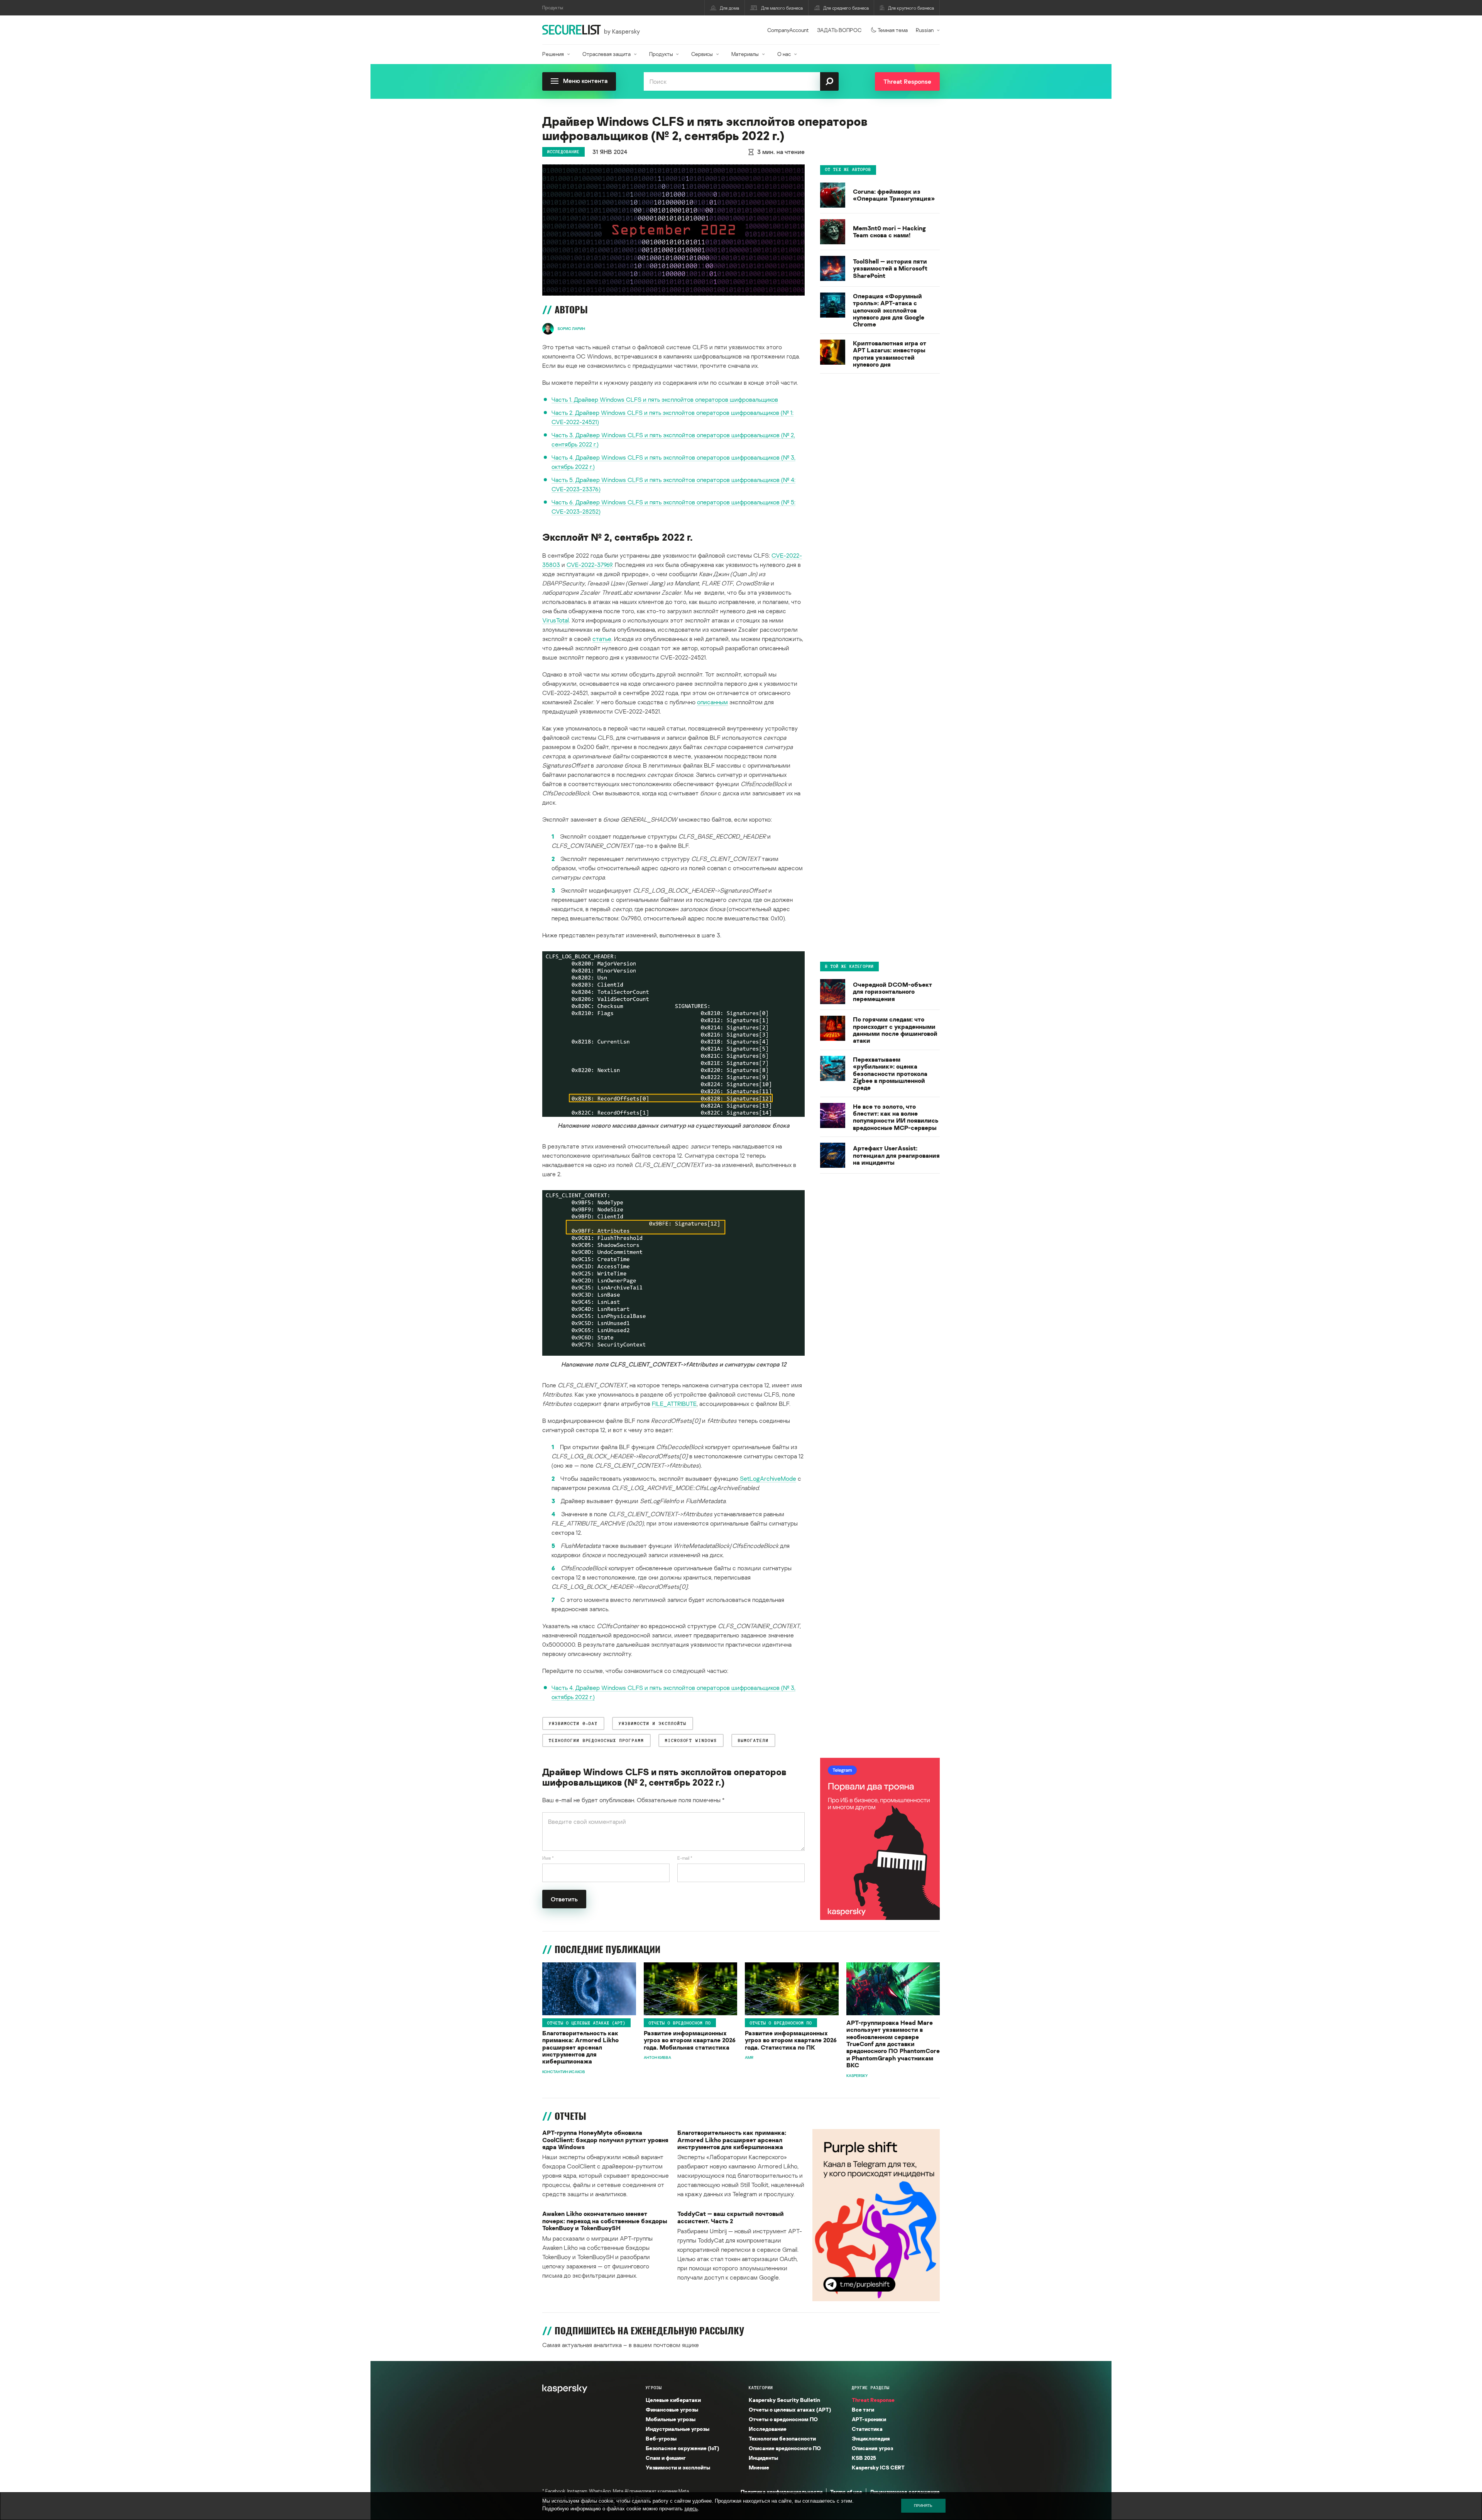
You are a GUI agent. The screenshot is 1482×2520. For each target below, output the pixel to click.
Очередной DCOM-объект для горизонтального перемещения (892, 992)
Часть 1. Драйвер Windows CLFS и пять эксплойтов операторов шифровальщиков (665, 399)
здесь (691, 2509)
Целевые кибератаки (673, 2400)
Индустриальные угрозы (678, 2429)
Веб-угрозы (661, 2438)
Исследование (563, 152)
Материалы (745, 54)
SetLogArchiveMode (768, 1478)
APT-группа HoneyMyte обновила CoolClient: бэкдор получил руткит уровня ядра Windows (605, 2140)
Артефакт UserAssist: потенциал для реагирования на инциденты (896, 1155)
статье (602, 639)
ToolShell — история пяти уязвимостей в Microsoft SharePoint (890, 268)
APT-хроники (869, 2419)
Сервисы (702, 54)
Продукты (661, 54)
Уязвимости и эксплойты (678, 2467)
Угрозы (654, 2388)
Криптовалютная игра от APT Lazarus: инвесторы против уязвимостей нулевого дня (890, 354)
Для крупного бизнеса (911, 8)
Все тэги (863, 2409)
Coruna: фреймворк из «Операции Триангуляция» (894, 195)
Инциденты (763, 2458)
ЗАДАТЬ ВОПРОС (839, 30)
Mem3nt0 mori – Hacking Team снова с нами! (889, 232)
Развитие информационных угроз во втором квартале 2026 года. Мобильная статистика (690, 2040)
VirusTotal (556, 620)
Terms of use (846, 2492)
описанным (712, 702)
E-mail (685, 1858)
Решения (553, 54)
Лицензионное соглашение (905, 2492)
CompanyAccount (788, 30)
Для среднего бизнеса (846, 8)
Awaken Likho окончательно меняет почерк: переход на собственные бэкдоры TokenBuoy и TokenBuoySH (605, 2221)
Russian (925, 30)
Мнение (759, 2467)
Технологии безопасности (782, 2438)
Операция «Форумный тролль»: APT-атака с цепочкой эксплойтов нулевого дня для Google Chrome (889, 310)
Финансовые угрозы (672, 2409)
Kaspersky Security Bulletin (784, 2400)
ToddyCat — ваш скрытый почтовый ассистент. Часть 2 (731, 2217)
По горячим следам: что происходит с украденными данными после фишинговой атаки (895, 1030)
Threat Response (873, 2400)
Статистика (867, 2429)
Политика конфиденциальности (782, 2492)
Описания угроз (872, 2448)
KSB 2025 (864, 2458)
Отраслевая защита (607, 54)
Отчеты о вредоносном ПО (680, 2023)
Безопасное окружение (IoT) (682, 2448)
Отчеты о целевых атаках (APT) (586, 2023)
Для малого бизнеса (782, 8)
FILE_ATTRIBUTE (674, 1404)
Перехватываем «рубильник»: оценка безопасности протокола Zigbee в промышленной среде (890, 1074)
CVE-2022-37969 (589, 565)
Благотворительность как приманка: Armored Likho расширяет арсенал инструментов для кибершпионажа (580, 2047)
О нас (784, 54)
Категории (761, 2388)
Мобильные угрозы (671, 2419)
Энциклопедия (871, 2438)
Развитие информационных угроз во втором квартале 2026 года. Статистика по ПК (791, 2040)
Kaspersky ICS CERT (878, 2467)
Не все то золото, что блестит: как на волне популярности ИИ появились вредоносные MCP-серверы (896, 1117)
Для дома (729, 8)
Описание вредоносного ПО (785, 2448)
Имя (548, 1858)
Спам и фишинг (666, 2458)
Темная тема (893, 30)
